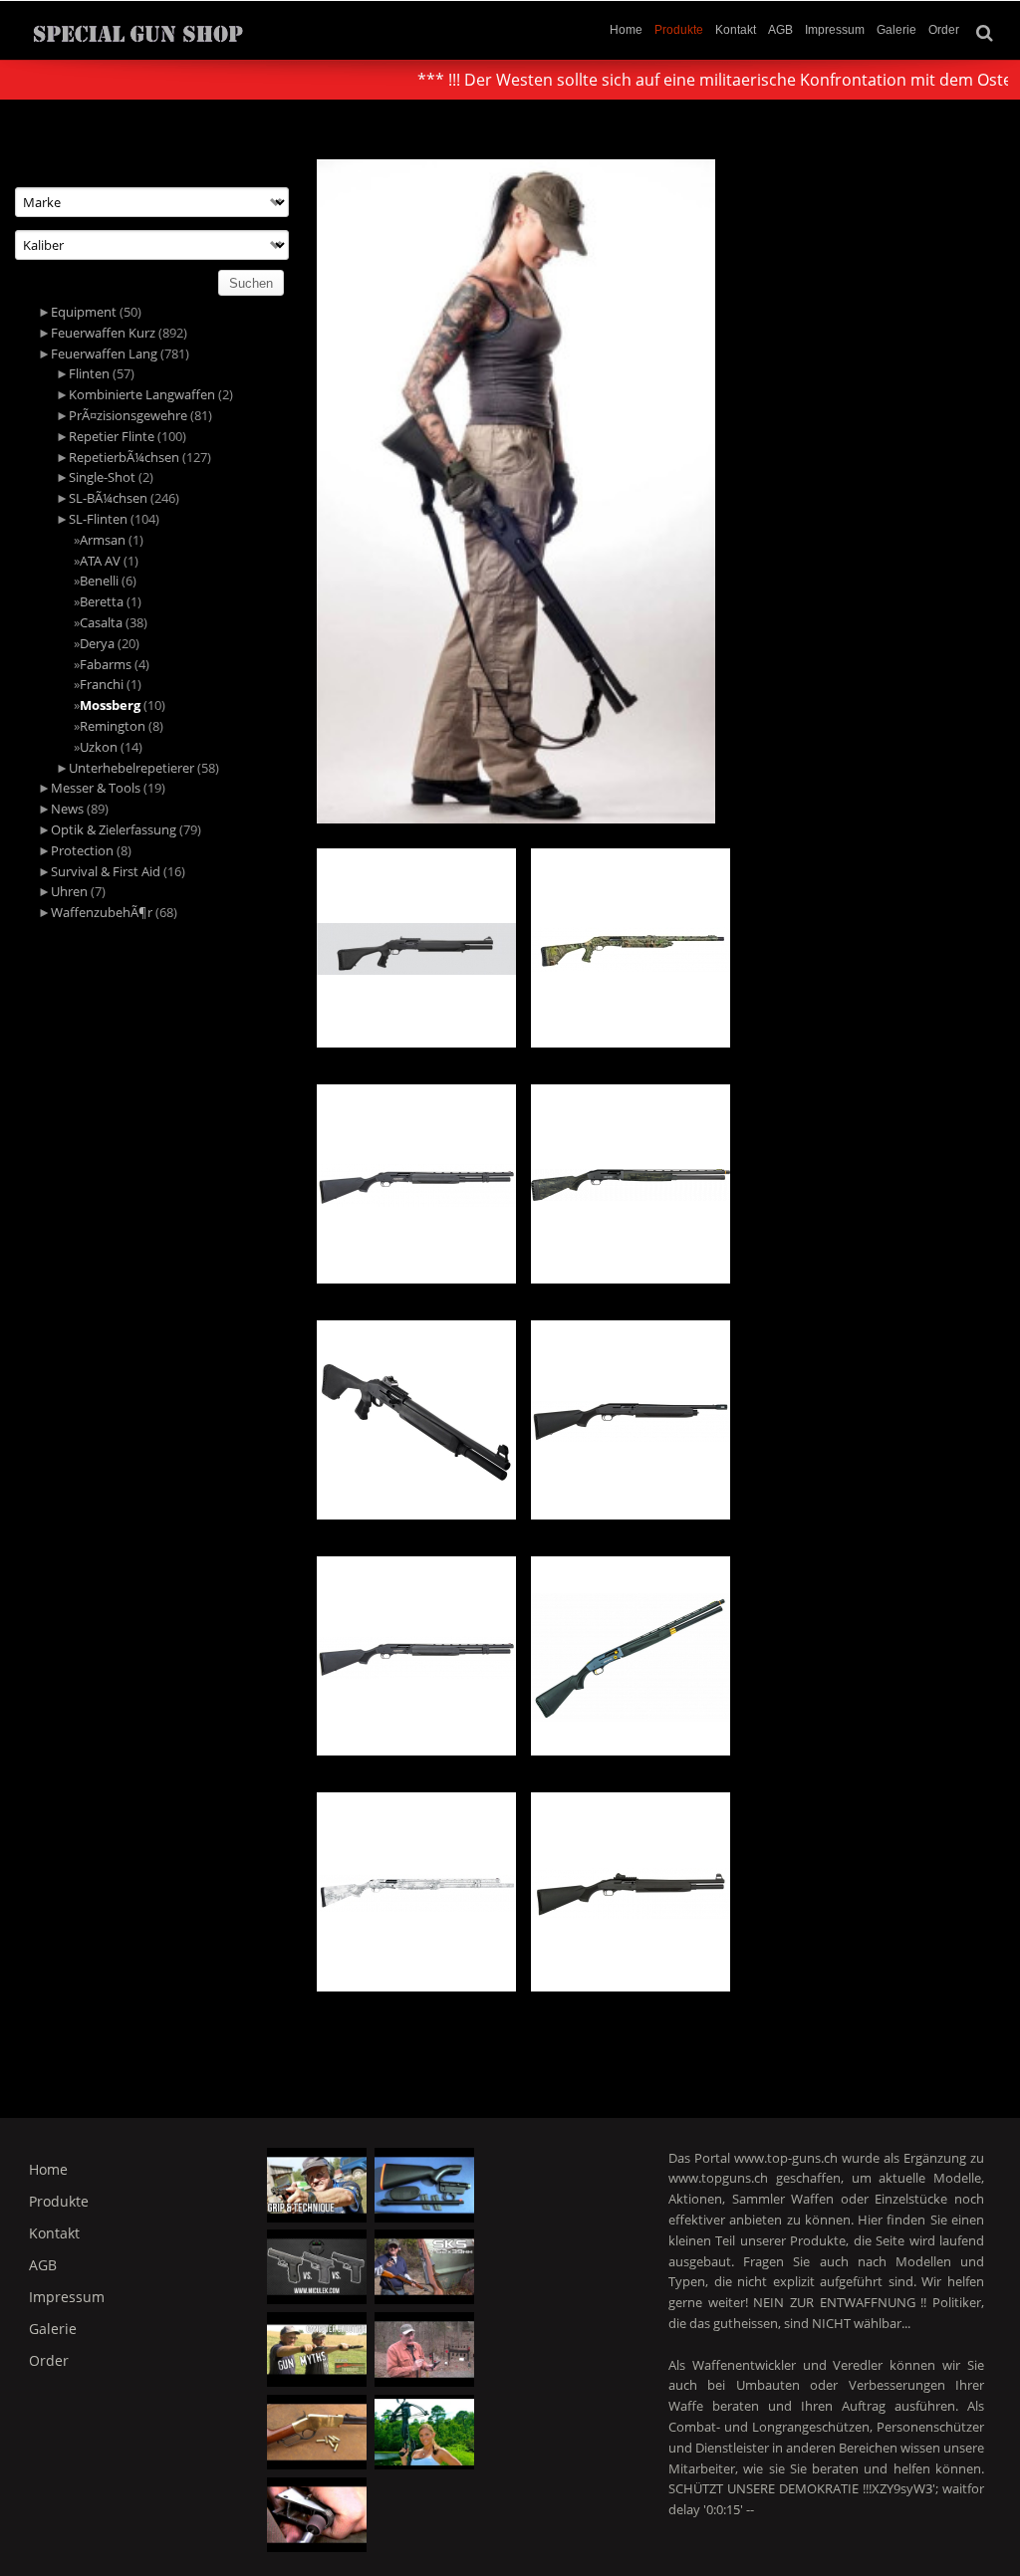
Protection (82, 850)
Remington (113, 726)
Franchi (102, 684)
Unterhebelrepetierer (131, 768)
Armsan (103, 540)
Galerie (896, 30)
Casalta (101, 622)
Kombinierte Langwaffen (142, 394)
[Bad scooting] (424, 2185)
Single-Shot (102, 477)
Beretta (102, 601)
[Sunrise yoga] (317, 2349)
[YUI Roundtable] (424, 2349)
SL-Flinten (98, 519)
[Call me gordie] (317, 2185)
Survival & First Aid (106, 871)
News (67, 809)
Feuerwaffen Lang (104, 353)
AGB (780, 30)
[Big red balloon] (424, 2432)
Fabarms (106, 664)
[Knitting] (424, 2267)
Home (626, 30)
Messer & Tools (96, 788)
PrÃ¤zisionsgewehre (128, 415)
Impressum (835, 30)
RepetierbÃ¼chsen (124, 457)
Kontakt (736, 30)
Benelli (99, 581)
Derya (97, 643)
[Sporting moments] (317, 2432)
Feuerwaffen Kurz (103, 333)
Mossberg (110, 705)
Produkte (679, 30)
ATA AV (100, 561)
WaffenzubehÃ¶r (102, 912)
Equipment (84, 312)
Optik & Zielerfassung (114, 829)
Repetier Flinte (112, 436)
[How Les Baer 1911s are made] (317, 2515)
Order (944, 30)
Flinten (89, 373)
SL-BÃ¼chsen (108, 498)
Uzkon (99, 747)
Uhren (69, 891)
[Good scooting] (317, 2267)
